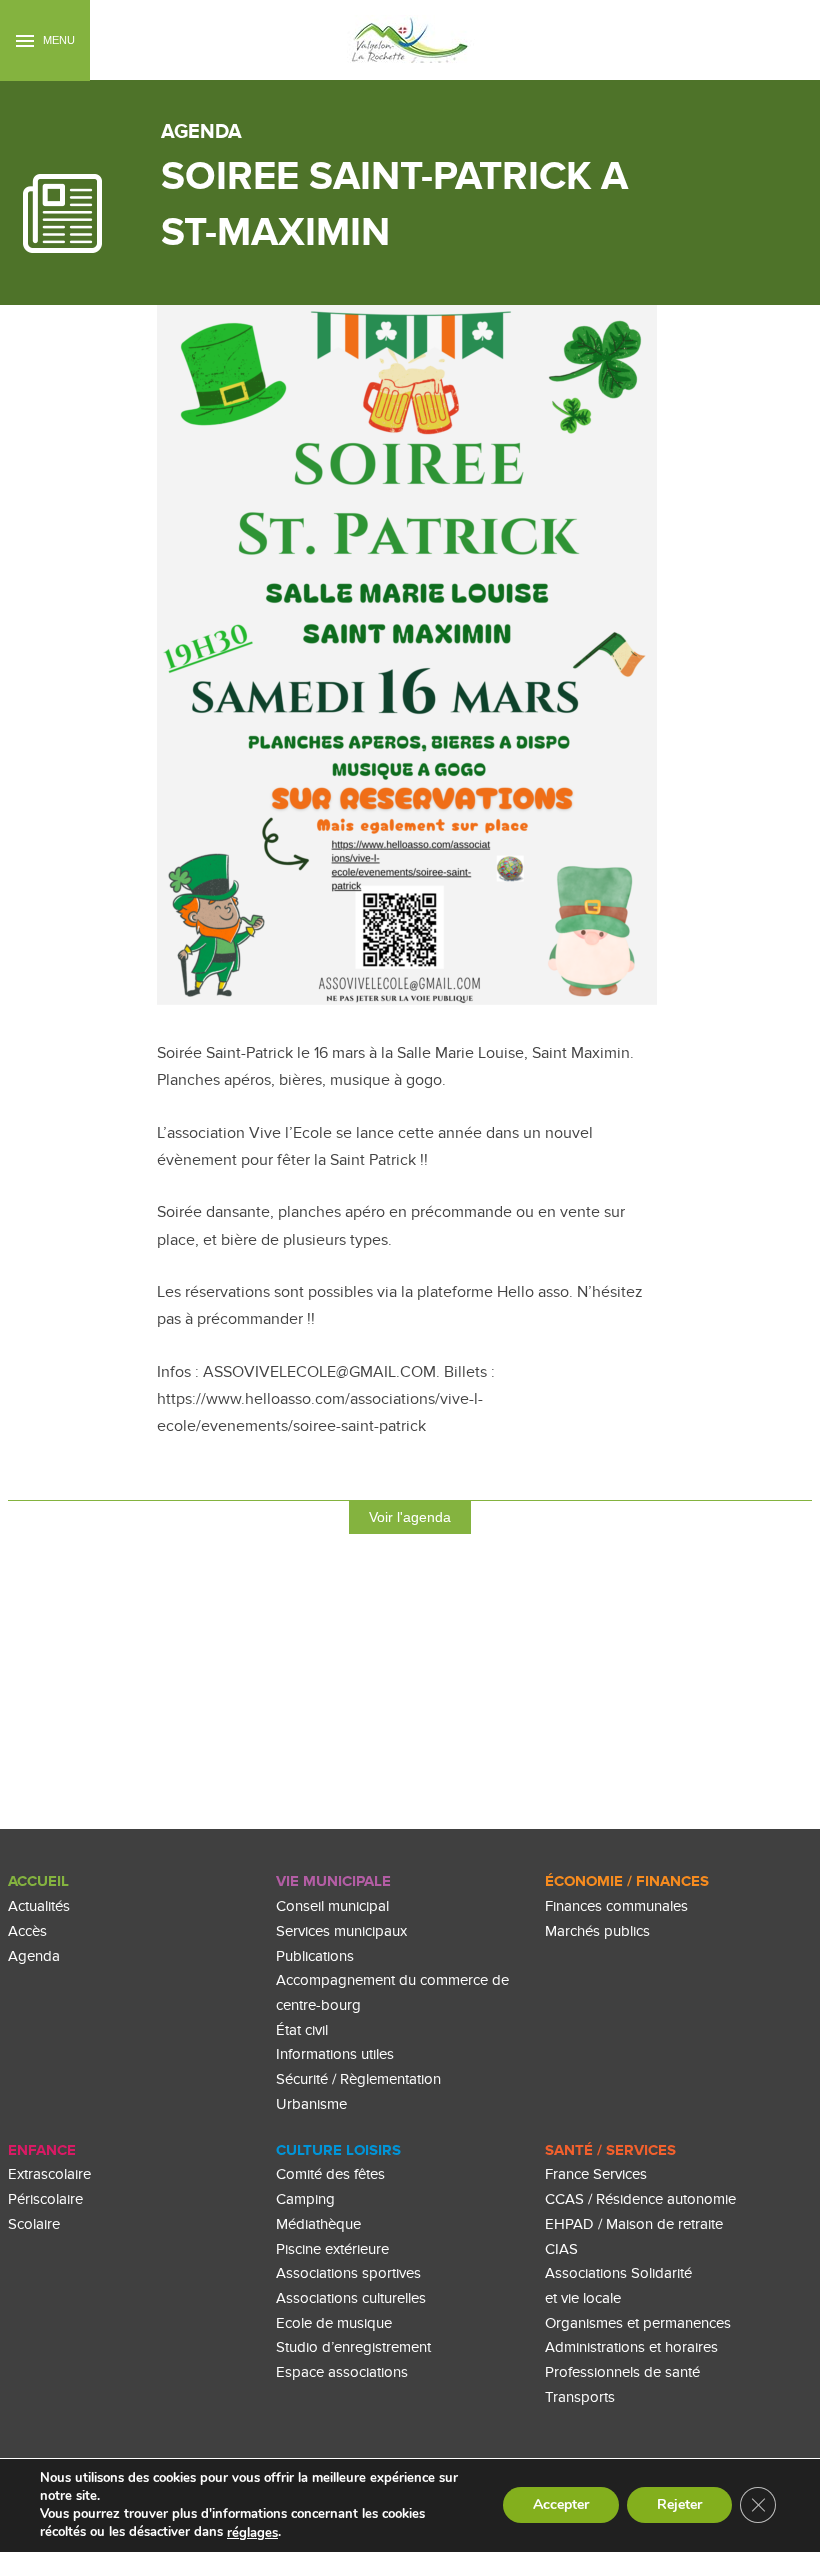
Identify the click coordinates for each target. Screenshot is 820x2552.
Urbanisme (311, 2104)
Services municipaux (341, 1931)
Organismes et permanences (638, 2323)
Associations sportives (348, 2273)
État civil (302, 2030)
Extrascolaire (49, 2174)
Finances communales (616, 1906)
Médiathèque (318, 2224)
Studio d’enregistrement (353, 2347)
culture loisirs (338, 2150)
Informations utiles (335, 2054)
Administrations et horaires (631, 2347)
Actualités (39, 1906)
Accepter (561, 2505)
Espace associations (342, 2372)
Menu (57, 40)
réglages (252, 2533)
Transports (580, 2397)
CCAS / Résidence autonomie (640, 2199)
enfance (42, 2150)
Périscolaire (45, 2199)
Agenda (34, 1956)
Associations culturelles (351, 2298)
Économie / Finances (627, 1881)
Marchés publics (597, 1931)
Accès (27, 1931)
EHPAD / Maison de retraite (634, 2224)
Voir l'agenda (410, 1517)
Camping (305, 2199)
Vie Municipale (333, 1881)
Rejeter (679, 2505)
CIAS (561, 2249)
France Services (596, 2174)
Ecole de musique (334, 2323)
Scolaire (34, 2224)
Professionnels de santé (622, 2372)
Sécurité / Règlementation (358, 2079)
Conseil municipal (332, 1906)
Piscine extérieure (332, 2249)
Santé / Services (610, 2150)
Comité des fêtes (330, 2174)
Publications (315, 1956)
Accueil (38, 1881)
